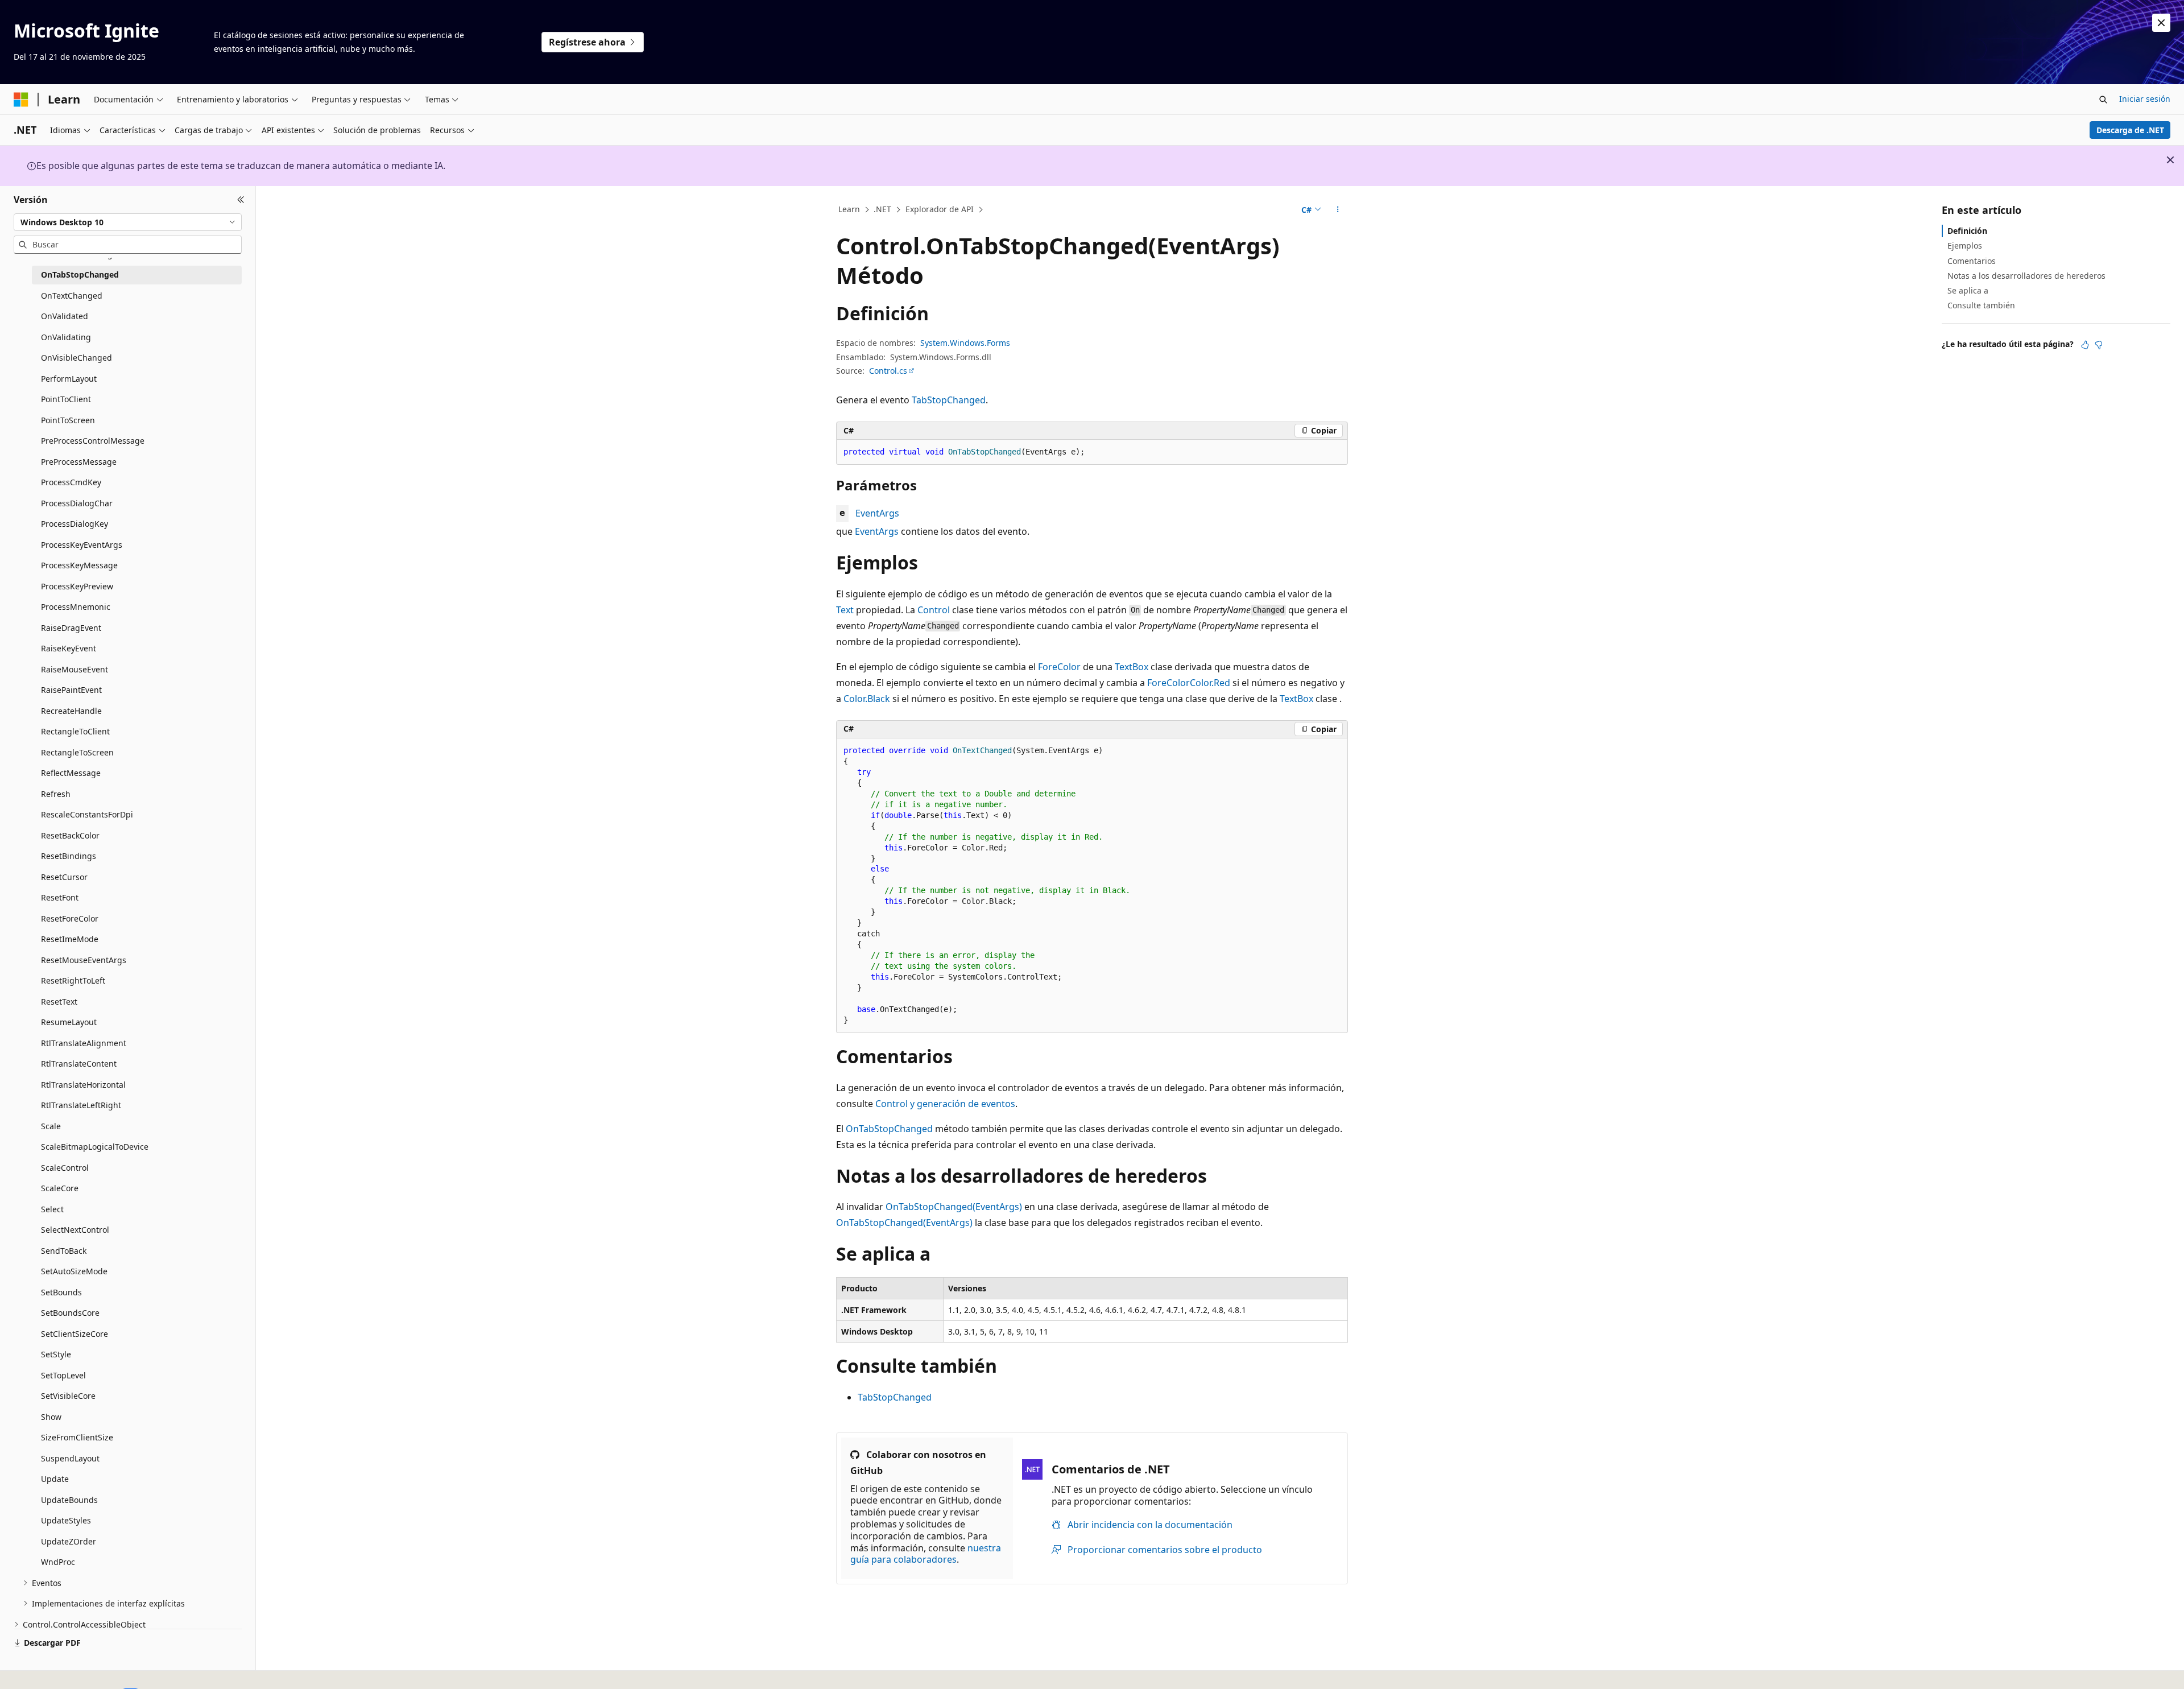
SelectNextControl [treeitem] (75, 1230)
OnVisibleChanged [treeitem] (76, 358)
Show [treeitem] (51, 1417)
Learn (849, 209)
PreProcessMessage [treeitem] (79, 462)
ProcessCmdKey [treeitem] (71, 482)
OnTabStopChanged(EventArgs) (954, 1207)
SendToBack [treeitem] (64, 1251)
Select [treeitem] (52, 1209)
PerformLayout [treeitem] (69, 379)
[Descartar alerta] (2161, 23)
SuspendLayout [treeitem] (70, 1458)
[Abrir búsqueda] (2103, 100)
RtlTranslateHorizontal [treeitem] (83, 1085)
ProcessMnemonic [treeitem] (76, 607)
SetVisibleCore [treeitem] (68, 1396)
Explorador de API (940, 209)
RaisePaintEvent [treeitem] (71, 690)
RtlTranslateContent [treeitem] (79, 1064)
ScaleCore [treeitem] (60, 1188)
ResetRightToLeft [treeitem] (73, 980)
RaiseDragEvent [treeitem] (71, 628)
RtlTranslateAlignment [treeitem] (84, 1043)
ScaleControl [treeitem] (65, 1168)
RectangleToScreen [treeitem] (77, 752)
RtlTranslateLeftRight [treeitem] (81, 1105)
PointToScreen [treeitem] (68, 420)
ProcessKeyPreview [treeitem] (77, 586)
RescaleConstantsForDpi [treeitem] (87, 814)
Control (934, 610)
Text (845, 610)
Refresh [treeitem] (56, 794)
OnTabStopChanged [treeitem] (80, 274)
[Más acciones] (1338, 210)
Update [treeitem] (55, 1479)
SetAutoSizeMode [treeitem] (74, 1271)
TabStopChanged (949, 400)
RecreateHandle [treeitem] (71, 711)
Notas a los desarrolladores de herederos (2026, 276)
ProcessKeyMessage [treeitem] (79, 565)
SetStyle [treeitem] (56, 1354)
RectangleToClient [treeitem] (75, 731)
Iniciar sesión (2145, 99)
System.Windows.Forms (965, 343)
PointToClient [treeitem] (66, 399)
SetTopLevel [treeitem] (63, 1375)
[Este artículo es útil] (2085, 344)
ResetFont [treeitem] (60, 897)
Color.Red (1210, 683)
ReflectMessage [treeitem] (71, 773)
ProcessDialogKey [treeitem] (75, 524)
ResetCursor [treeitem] (64, 877)
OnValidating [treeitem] (66, 337)
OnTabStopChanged (889, 1129)
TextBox (1132, 667)
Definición (1967, 231)
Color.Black (867, 699)
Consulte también (1981, 305)
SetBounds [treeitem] (61, 1292)
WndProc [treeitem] (58, 1562)
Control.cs (888, 371)
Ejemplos (1965, 245)
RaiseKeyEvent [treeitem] (69, 648)
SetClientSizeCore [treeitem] (75, 1334)
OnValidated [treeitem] (65, 316)
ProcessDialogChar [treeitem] (77, 503)
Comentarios (1972, 260)
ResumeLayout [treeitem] (69, 1022)
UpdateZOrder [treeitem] (69, 1541)
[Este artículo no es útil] (2099, 344)
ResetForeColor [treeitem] (70, 918)
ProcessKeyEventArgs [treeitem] (82, 545)
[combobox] (128, 222)
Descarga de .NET (2130, 130)
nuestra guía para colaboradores (926, 1554)
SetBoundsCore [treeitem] (70, 1313)
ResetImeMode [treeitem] (70, 939)
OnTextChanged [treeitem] (72, 296)
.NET (882, 209)
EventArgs (877, 513)
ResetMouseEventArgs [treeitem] (84, 960)
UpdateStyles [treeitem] (66, 1520)
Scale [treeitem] (51, 1126)
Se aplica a (1968, 290)
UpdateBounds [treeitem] (69, 1500)
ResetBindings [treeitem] (69, 856)
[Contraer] (241, 200)
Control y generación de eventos (945, 1104)
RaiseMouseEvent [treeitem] (75, 669)
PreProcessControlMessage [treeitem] (93, 441)
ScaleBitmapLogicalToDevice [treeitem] (95, 1147)
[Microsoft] (21, 100)
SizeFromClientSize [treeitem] (77, 1437)
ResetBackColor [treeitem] (70, 835)
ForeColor (1059, 667)
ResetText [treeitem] (59, 1002)
